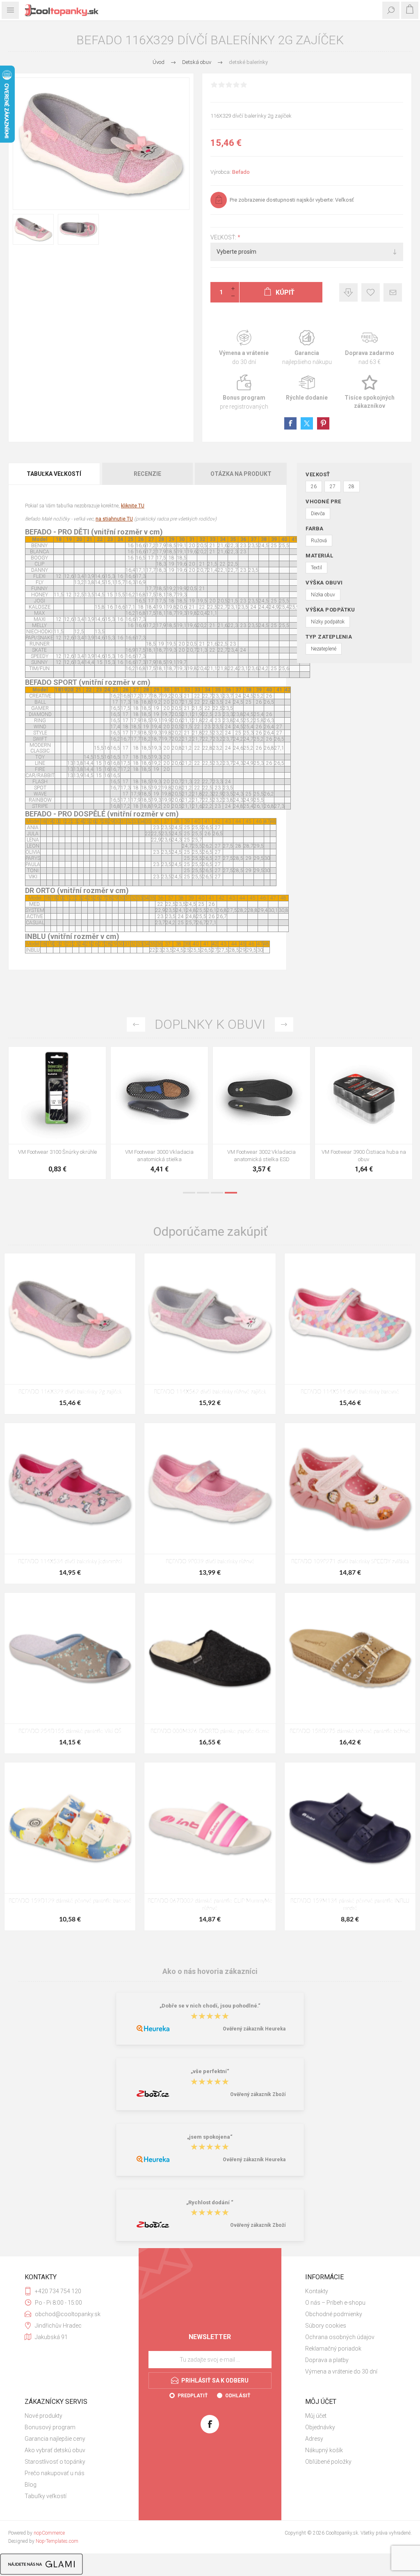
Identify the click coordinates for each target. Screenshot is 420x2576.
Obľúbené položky (328, 2462)
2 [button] (203, 1193)
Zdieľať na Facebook (290, 423)
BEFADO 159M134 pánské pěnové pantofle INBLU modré (350, 1905)
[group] (159, 1095)
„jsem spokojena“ (210, 2137)
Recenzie (147, 474)
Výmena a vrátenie (244, 348)
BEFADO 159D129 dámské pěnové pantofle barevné (70, 1901)
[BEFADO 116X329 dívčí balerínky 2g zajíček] (70, 1319)
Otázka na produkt (241, 474)
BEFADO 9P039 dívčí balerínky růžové (210, 1562)
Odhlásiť (238, 2396)
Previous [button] (136, 1024)
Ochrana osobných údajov (340, 2337)
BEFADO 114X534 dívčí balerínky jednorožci (70, 1562)
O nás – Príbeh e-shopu (335, 2303)
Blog (31, 2485)
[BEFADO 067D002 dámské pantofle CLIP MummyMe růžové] (210, 1828)
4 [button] (231, 1193)
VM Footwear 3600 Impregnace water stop (57, 1156)
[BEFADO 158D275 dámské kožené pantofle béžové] (350, 1658)
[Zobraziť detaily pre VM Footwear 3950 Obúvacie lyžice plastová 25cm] (364, 1095)
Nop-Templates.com (57, 2541)
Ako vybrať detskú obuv (55, 2450)
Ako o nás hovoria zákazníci (210, 1971)
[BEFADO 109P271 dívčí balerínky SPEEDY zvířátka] (350, 1488)
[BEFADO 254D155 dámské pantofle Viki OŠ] (70, 1658)
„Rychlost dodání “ (210, 2202)
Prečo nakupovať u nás (55, 2473)
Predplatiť (193, 2396)
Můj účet (316, 2416)
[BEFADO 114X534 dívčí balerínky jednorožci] (70, 1488)
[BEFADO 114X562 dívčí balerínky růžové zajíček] (210, 1319)
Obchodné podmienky (334, 2314)
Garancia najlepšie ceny (348, 292)
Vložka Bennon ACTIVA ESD (261, 1152)
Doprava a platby (327, 2360)
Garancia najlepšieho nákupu (307, 348)
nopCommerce (49, 2533)
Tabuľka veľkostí (54, 474)
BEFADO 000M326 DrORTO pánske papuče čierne (210, 1731)
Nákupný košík (324, 2450)
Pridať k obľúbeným (371, 292)
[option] (57, 1115)
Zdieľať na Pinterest (323, 423)
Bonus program (244, 392)
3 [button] (217, 1193)
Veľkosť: (224, 237)
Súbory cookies (326, 2326)
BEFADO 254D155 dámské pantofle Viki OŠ (70, 1731)
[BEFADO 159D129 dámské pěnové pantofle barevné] (70, 1828)
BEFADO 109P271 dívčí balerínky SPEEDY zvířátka (350, 1562)
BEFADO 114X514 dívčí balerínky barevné (350, 1392)
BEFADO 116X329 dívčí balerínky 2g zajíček (70, 1392)
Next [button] (284, 1024)
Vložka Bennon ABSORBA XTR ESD (159, 1152)
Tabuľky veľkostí (46, 2496)
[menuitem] (350, 2291)
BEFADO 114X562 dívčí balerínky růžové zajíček (210, 1392)
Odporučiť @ (393, 292)
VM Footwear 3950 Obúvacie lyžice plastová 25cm (364, 1156)
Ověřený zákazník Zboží (258, 2094)
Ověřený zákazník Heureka (254, 2029)
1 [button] (189, 1193)
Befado (241, 172)
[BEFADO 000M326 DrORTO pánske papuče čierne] (210, 1658)
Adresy (314, 2439)
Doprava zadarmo (370, 348)
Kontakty (317, 2291)
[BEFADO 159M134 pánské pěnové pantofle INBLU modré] (350, 1828)
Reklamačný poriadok (333, 2349)
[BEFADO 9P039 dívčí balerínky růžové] (210, 1488)
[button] (151, 1138)
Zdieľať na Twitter (307, 423)
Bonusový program (50, 2427)
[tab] (55, 474)
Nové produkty (43, 2416)
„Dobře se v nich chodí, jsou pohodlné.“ (210, 2006)
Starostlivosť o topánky (55, 2462)
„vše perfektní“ (210, 2072)
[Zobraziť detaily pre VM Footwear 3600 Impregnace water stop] (57, 1095)
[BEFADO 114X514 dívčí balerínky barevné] (350, 1319)
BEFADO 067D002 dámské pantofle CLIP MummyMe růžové (210, 1905)
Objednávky (320, 2427)
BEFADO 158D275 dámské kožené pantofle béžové (350, 1731)
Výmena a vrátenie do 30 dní (341, 2371)
